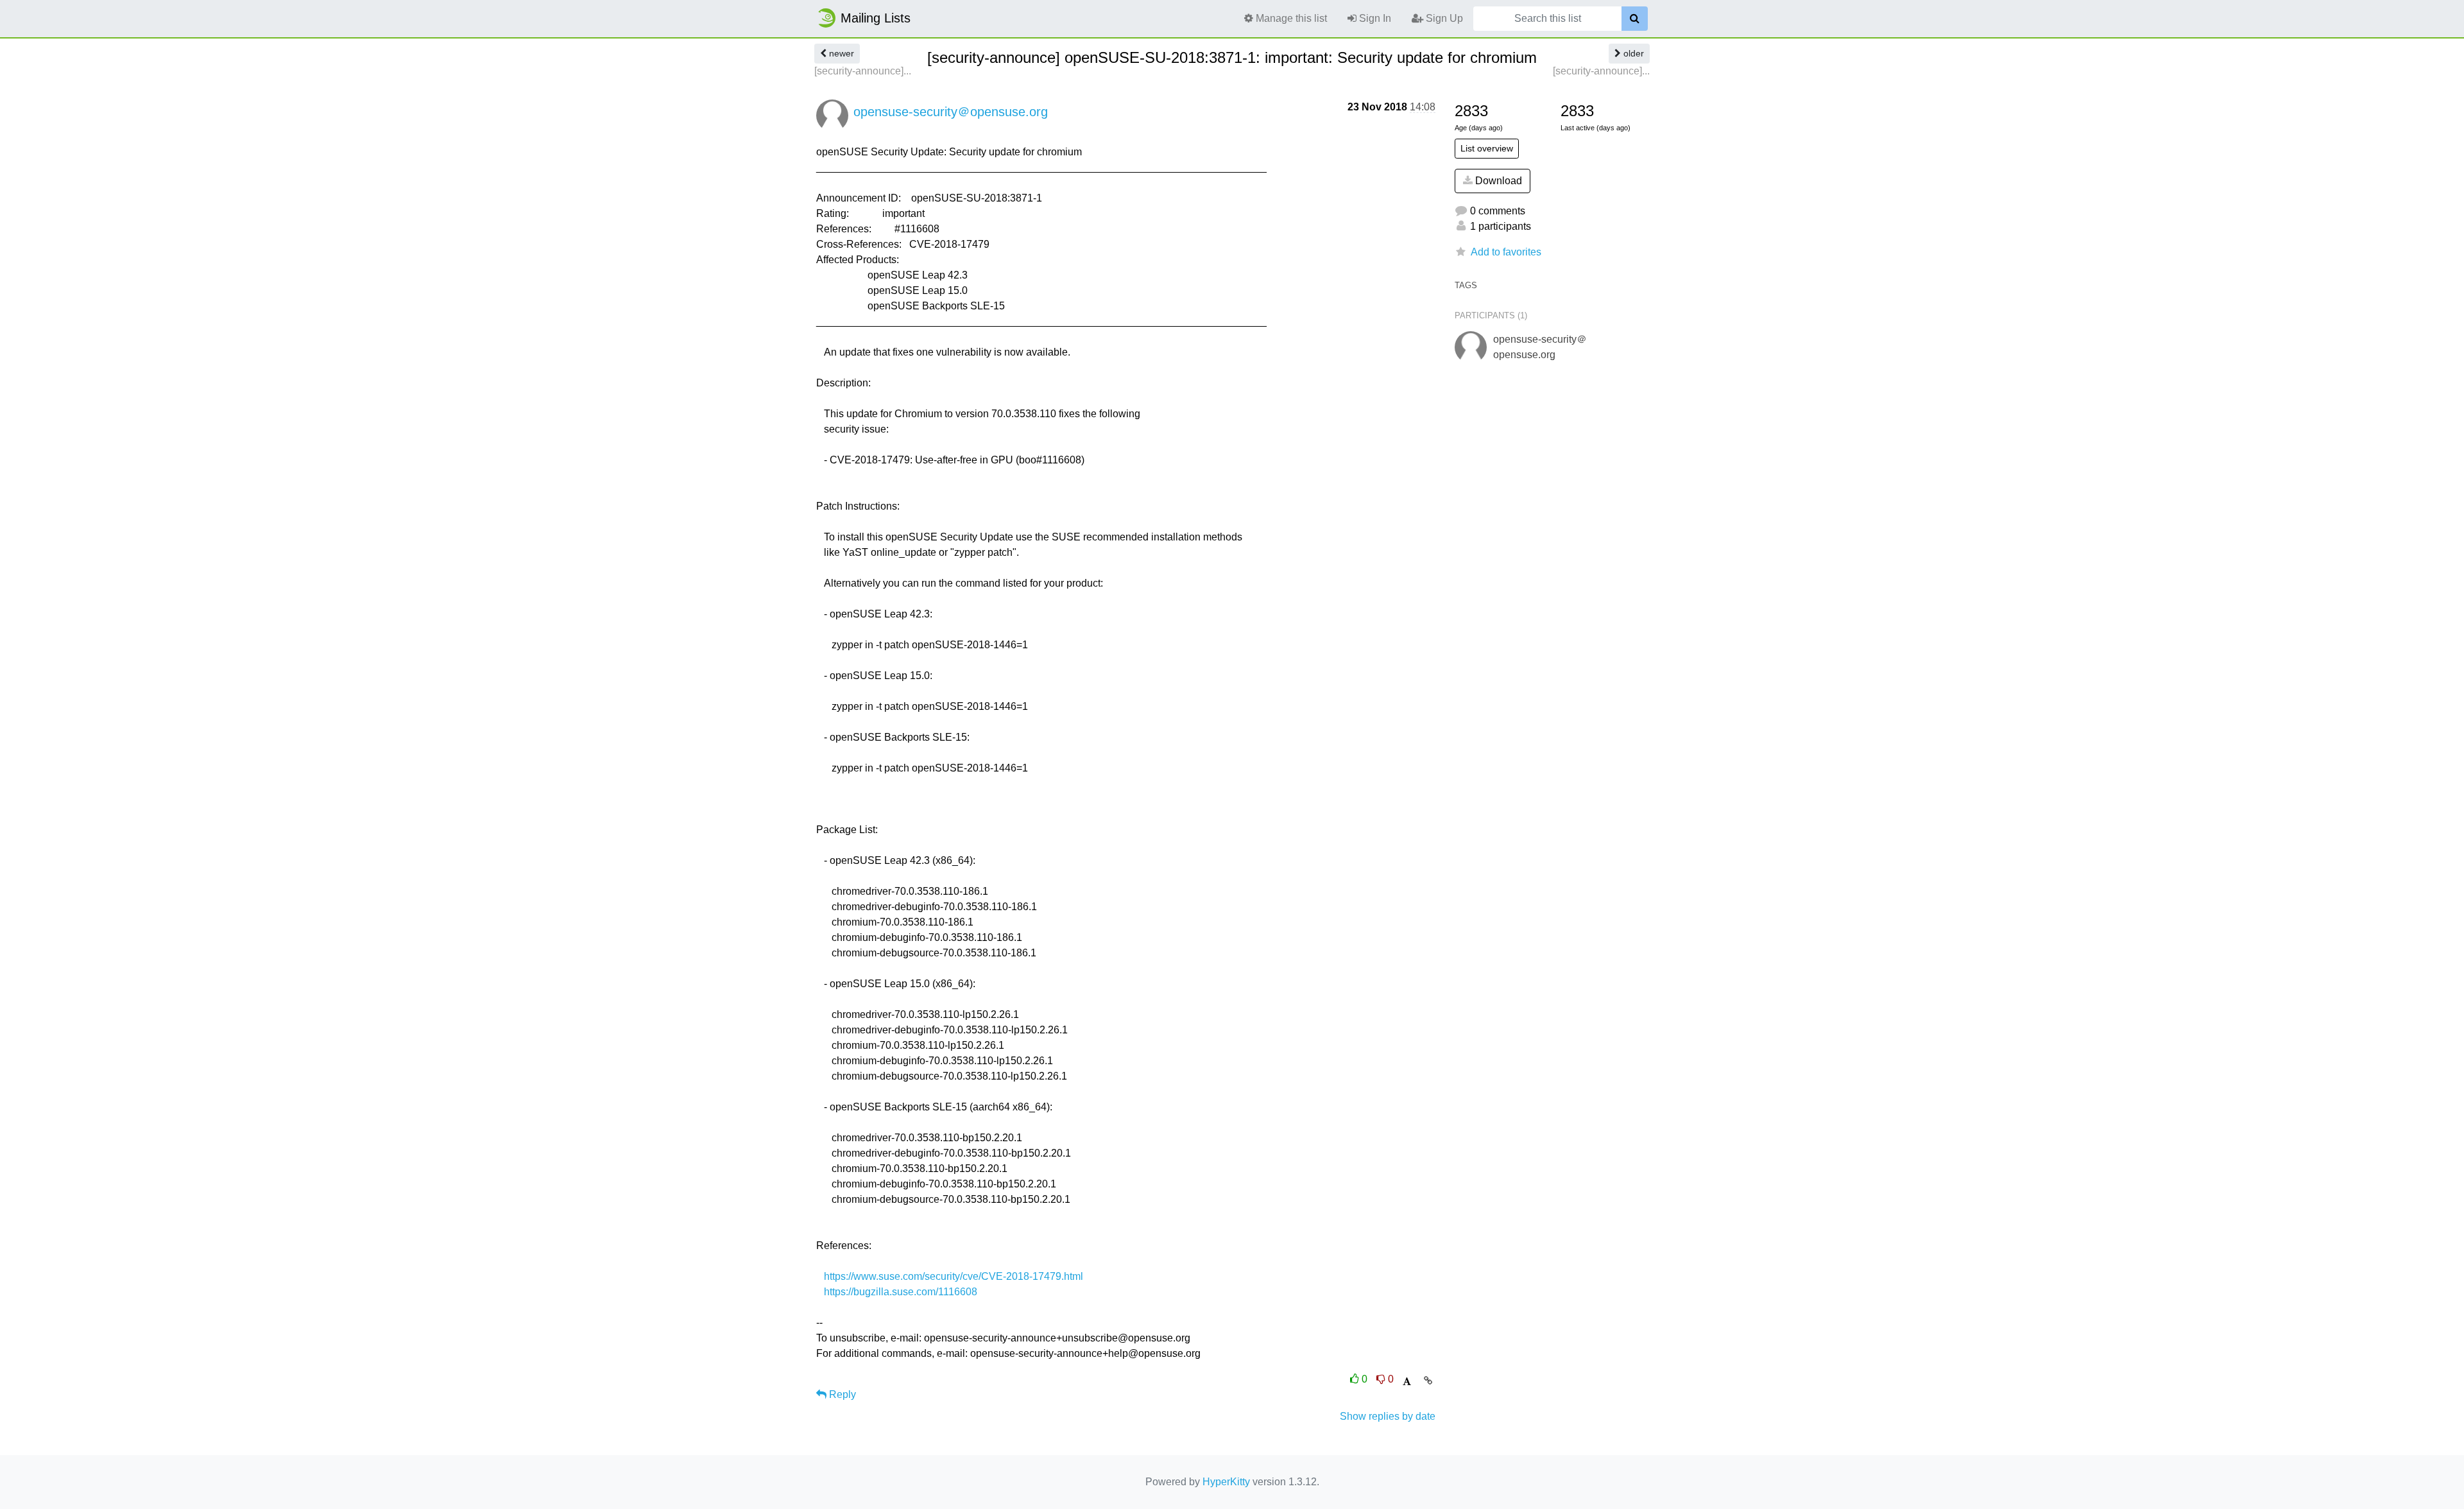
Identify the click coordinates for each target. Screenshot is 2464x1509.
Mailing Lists (876, 18)
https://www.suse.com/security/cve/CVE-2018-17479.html (954, 1276)
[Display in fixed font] (1407, 1382)
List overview (1487, 148)
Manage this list (1290, 18)
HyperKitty (1226, 1482)
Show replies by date (1388, 1416)
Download (1497, 181)
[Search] (1635, 19)
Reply (841, 1394)
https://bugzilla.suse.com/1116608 (901, 1292)
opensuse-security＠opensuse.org (951, 112)
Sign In (1374, 18)
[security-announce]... (863, 71)
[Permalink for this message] (1428, 1381)
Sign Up (1443, 18)
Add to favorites (1506, 252)
